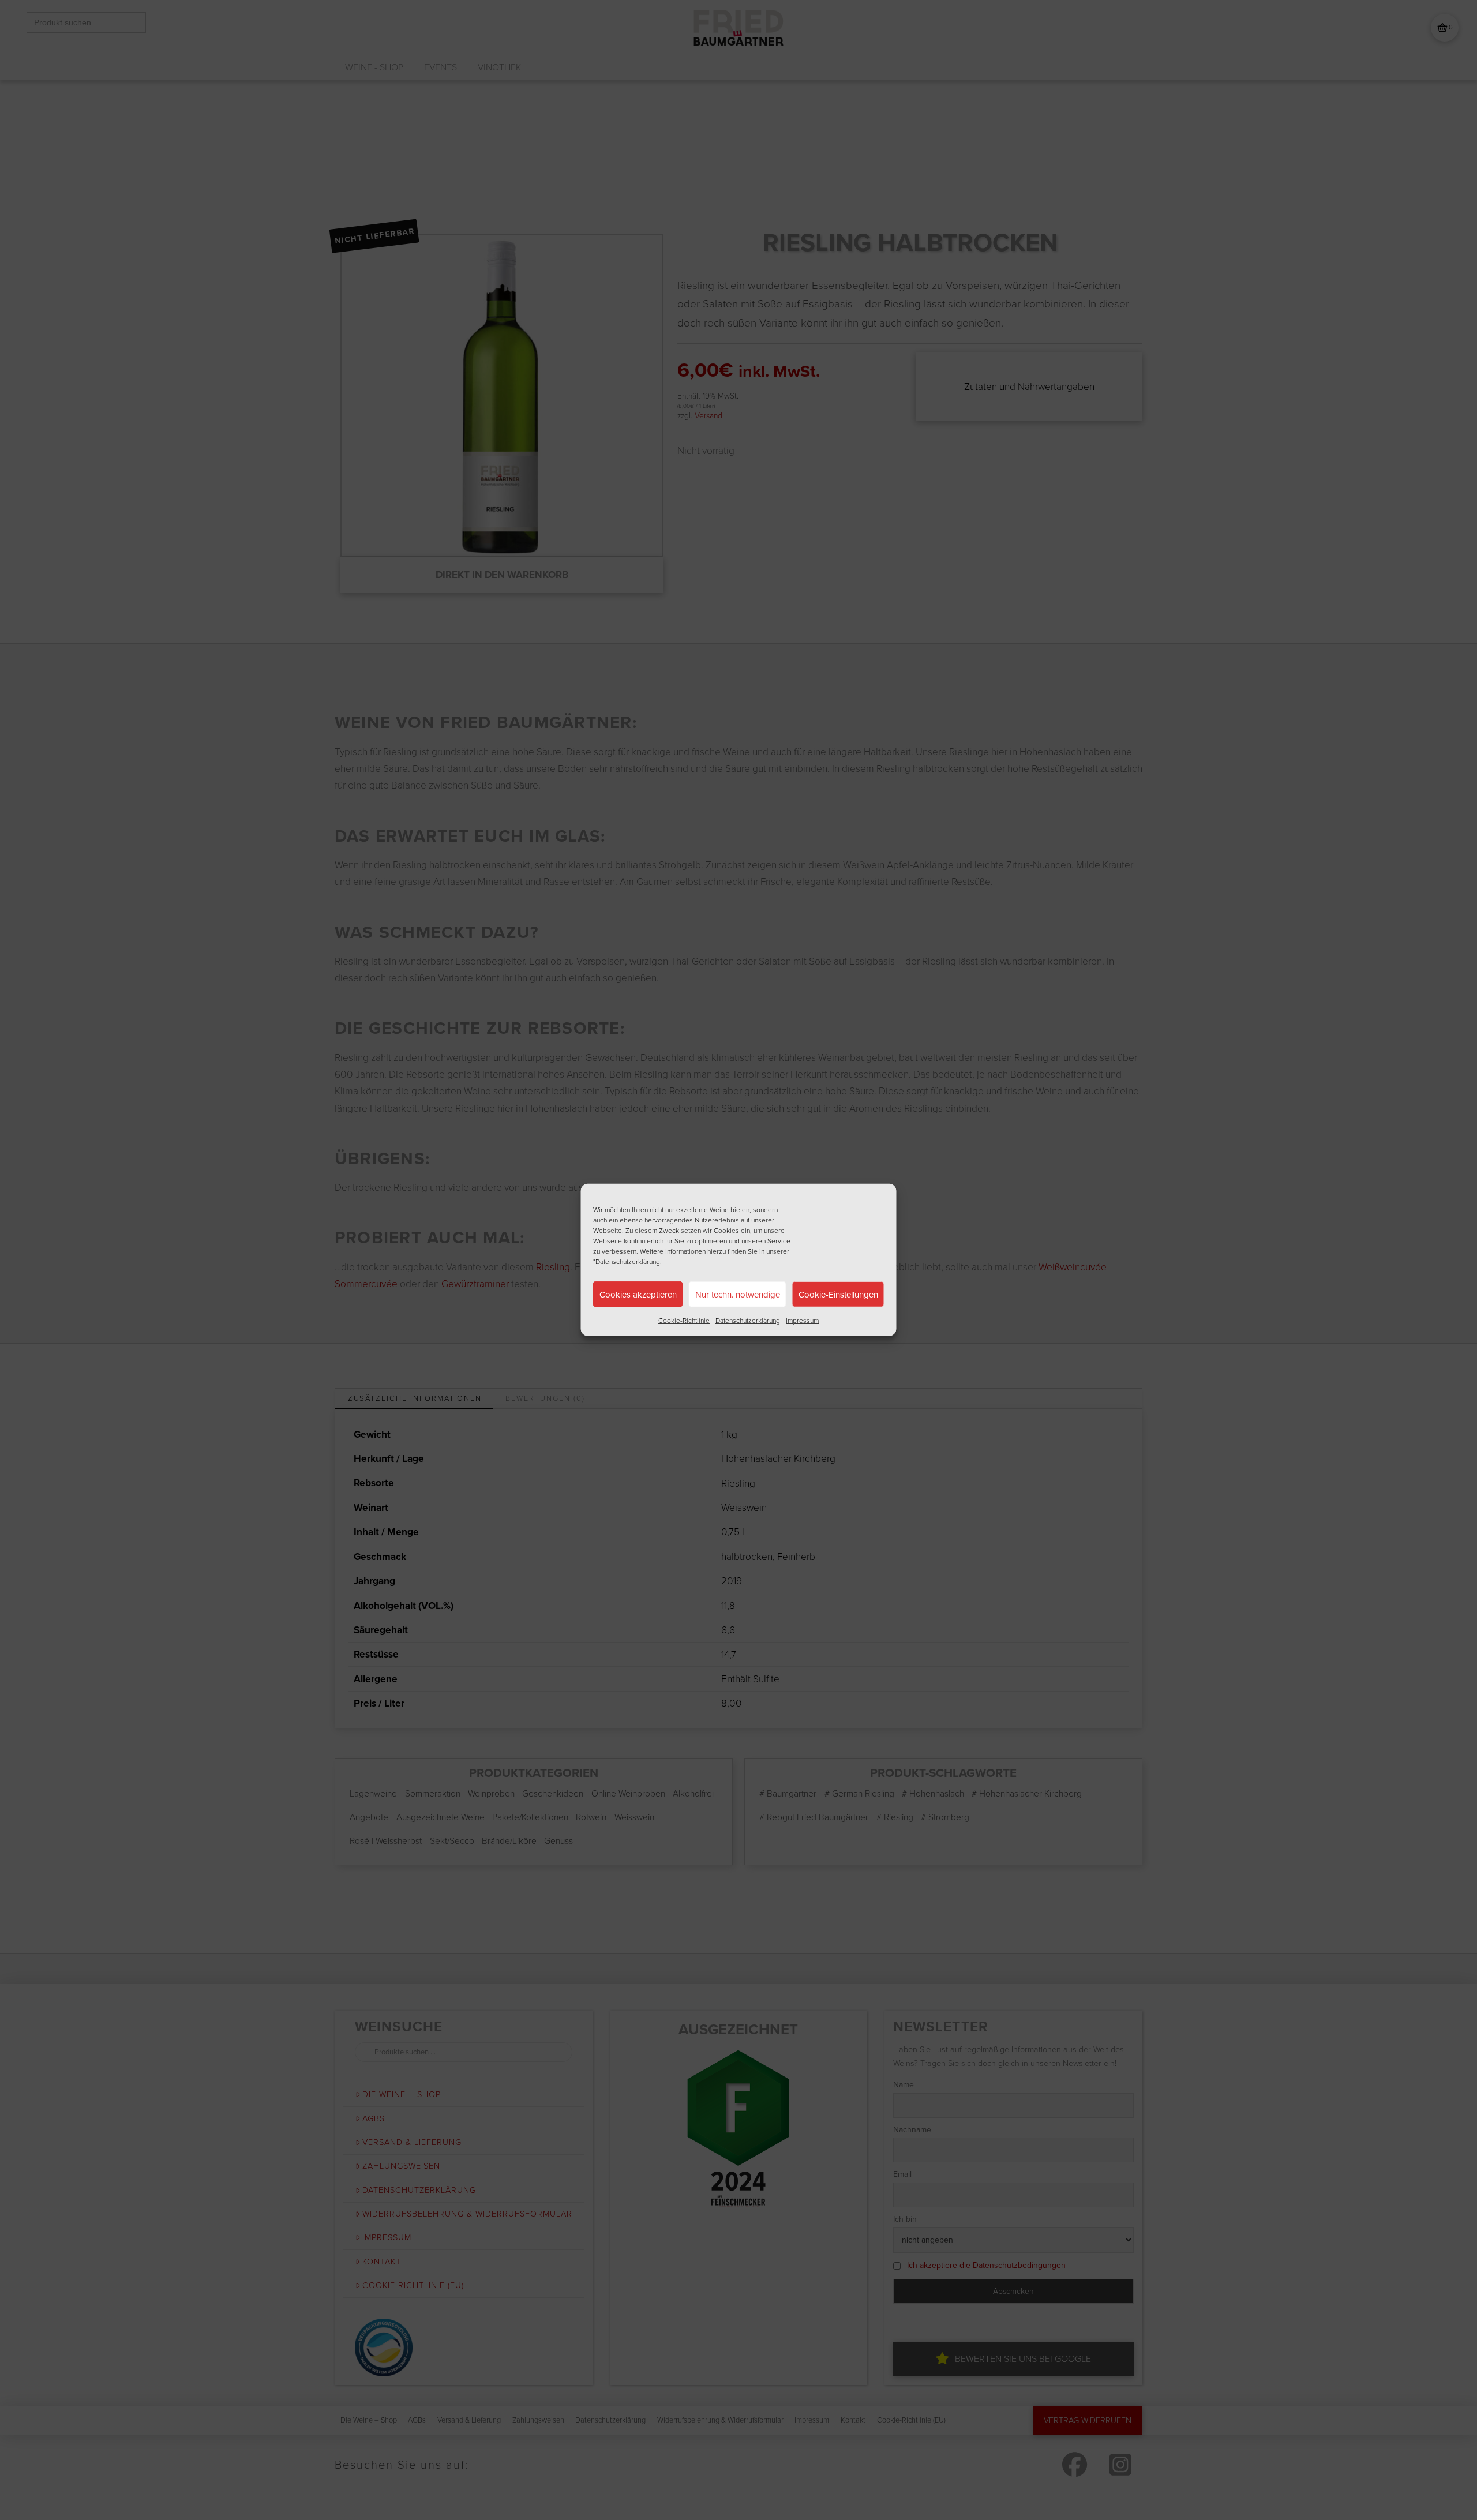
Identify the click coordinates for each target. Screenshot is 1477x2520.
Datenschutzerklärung (748, 1321)
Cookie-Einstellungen (838, 1294)
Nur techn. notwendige (738, 1294)
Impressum (802, 1321)
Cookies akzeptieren (638, 1294)
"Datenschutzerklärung (627, 1262)
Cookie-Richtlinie (684, 1321)
